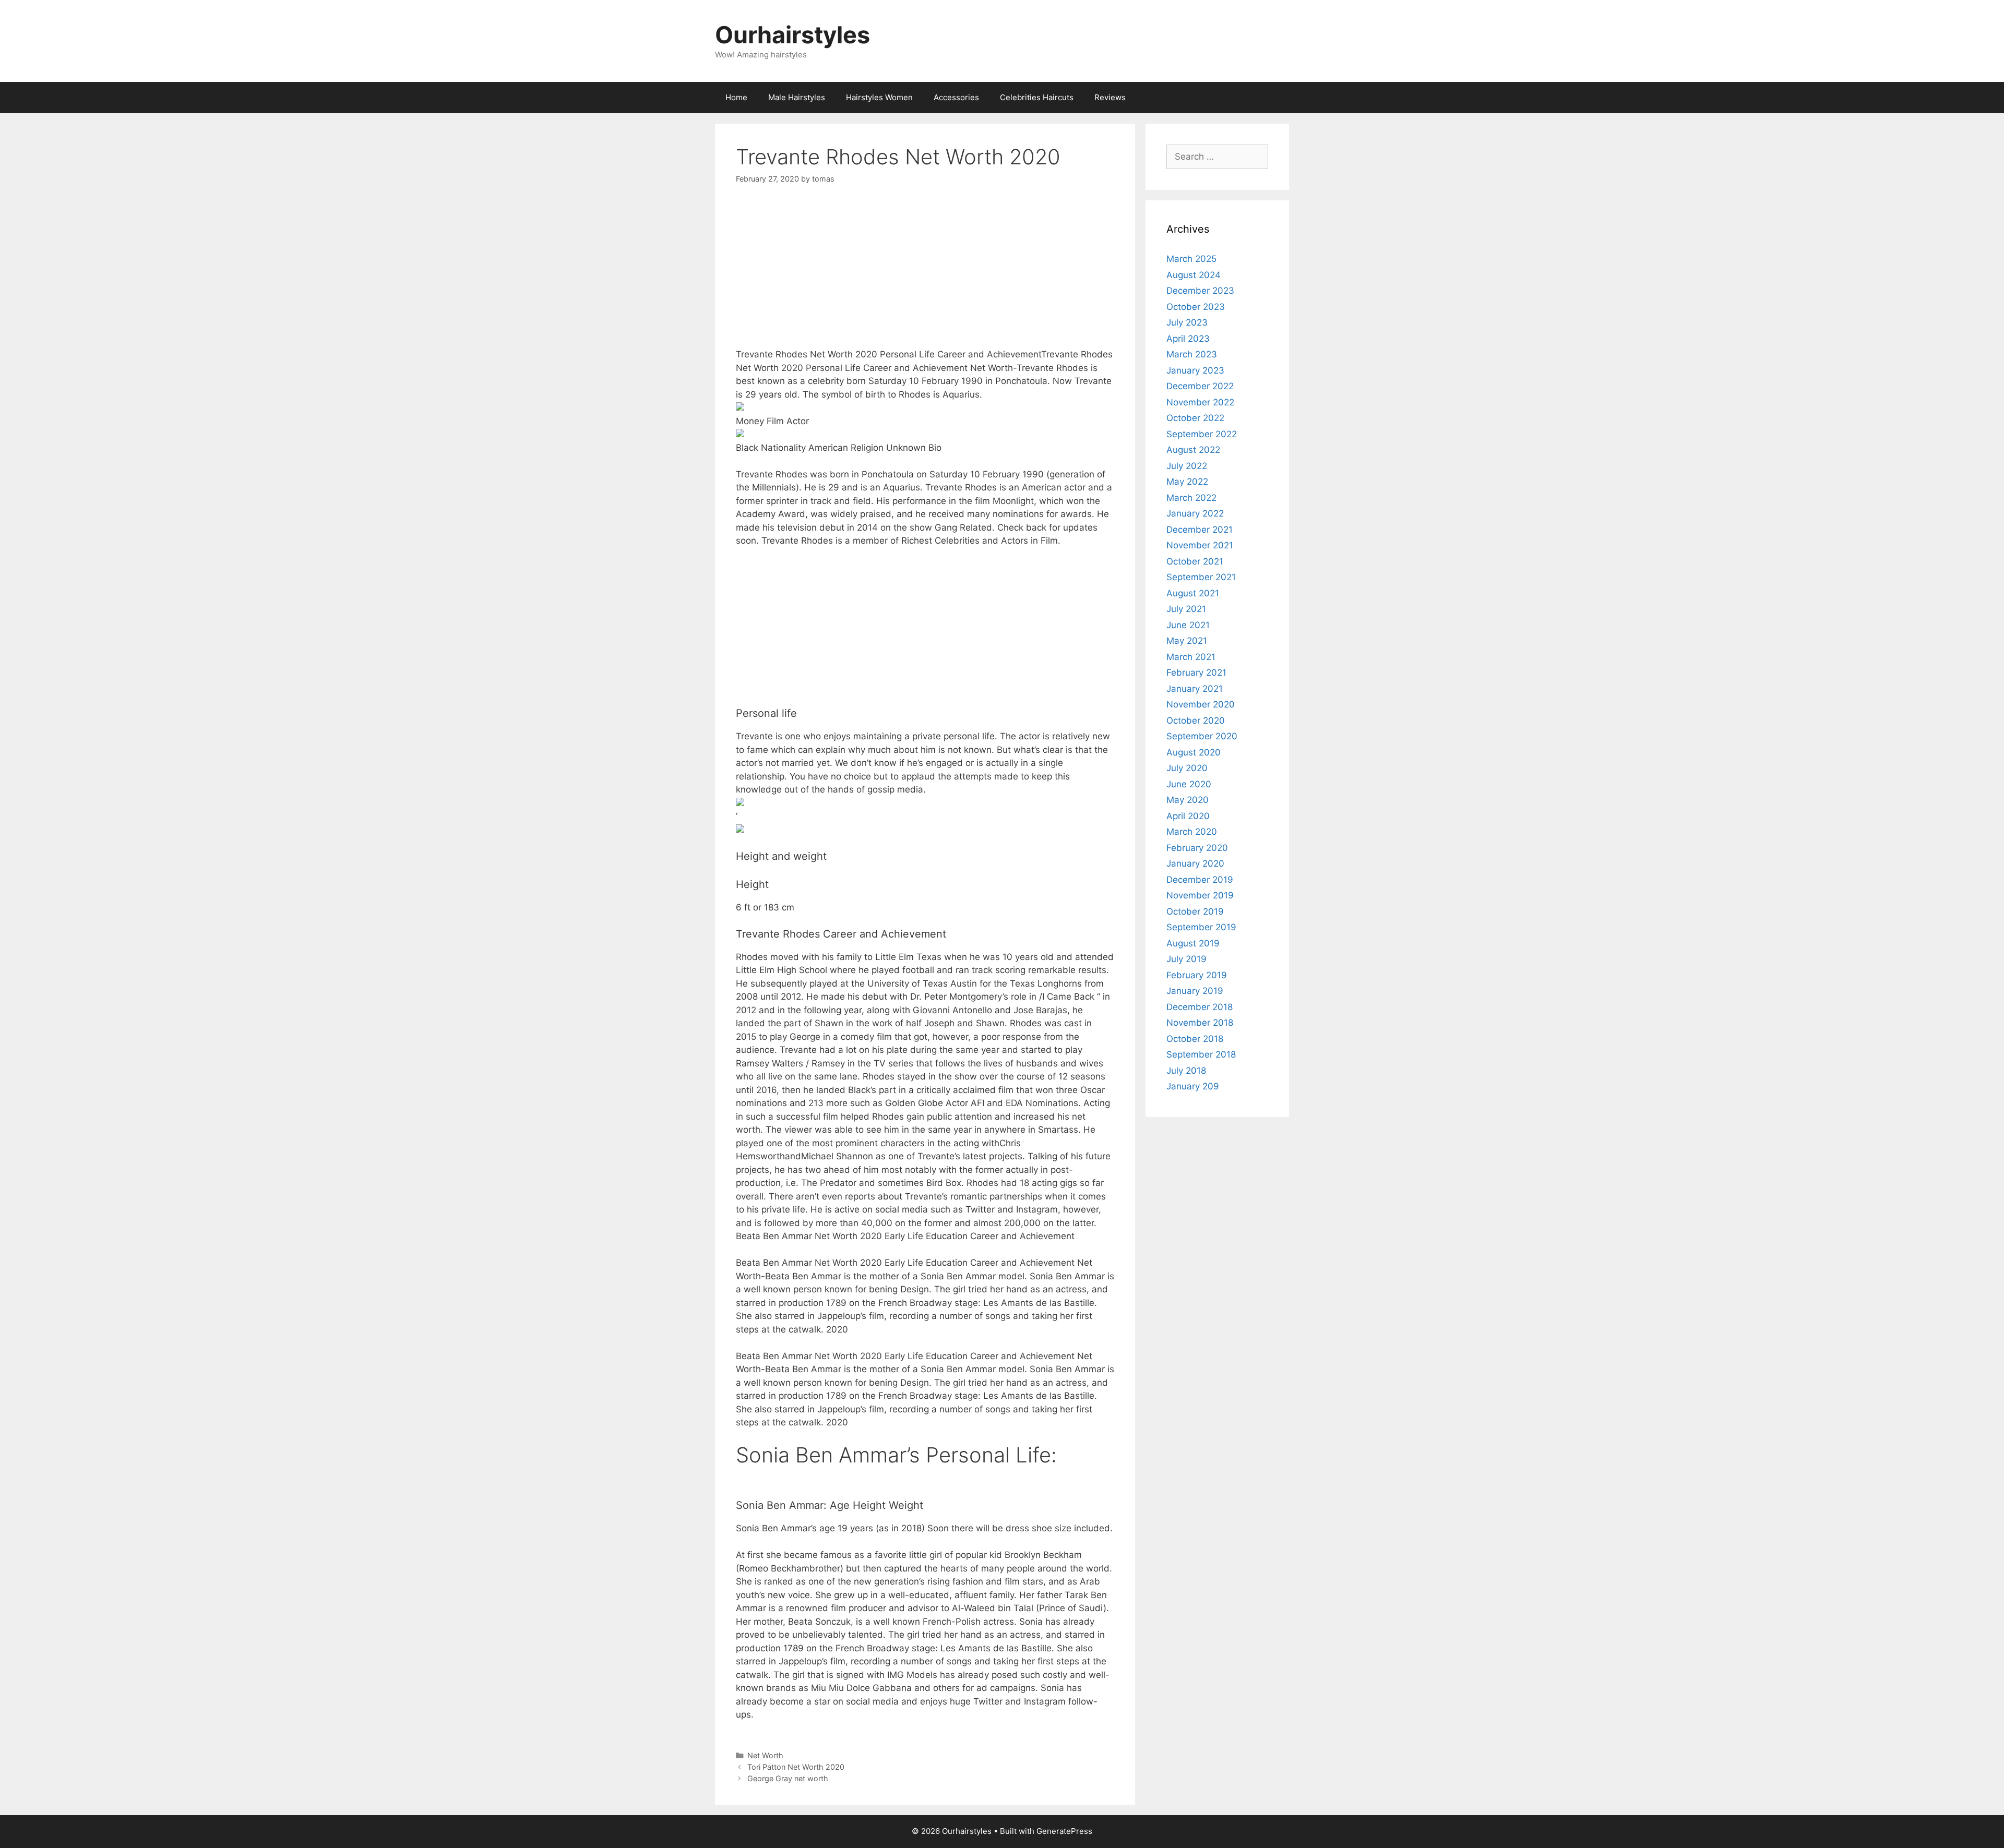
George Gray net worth (788, 1778)
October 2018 (1195, 1039)
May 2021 (1187, 641)
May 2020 (1188, 800)
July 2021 (1186, 609)
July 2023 (1187, 322)
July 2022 (1187, 466)
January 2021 (1195, 689)
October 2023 (1196, 307)
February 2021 (1196, 673)
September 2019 (1201, 927)
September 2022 (1202, 434)
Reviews (1110, 97)
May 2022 (1187, 482)
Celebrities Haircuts (1037, 97)
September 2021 (1201, 577)
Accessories (956, 97)
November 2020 (1201, 704)
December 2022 (1200, 386)
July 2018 (1186, 1071)
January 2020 (1195, 863)
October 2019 (1195, 911)
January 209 (1193, 1086)
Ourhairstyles (792, 35)
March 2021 (1191, 657)
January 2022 (1195, 513)
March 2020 (1192, 832)
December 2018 (1200, 1007)
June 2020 (1189, 784)
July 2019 (1186, 959)
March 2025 (1191, 259)
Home (736, 97)
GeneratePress (1064, 1831)
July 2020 (1187, 768)
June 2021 (1188, 625)
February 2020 (1197, 848)
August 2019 (1193, 943)
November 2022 (1200, 402)
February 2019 (1197, 975)
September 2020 (1202, 736)
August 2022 (1193, 450)
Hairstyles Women (879, 97)
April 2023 (1188, 339)
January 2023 (1195, 370)
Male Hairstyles (797, 97)
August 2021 (1193, 593)
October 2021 (1195, 561)
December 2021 (1200, 530)
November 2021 (1200, 545)
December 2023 (1200, 291)
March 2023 (1192, 354)
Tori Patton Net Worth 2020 (796, 1767)
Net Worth (765, 1755)
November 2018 (1200, 1023)
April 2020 (1188, 816)
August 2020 (1194, 752)
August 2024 (1194, 275)
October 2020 (1196, 721)
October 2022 (1195, 418)
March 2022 (1191, 498)
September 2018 (1201, 1054)
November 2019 (1200, 895)
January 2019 (1195, 991)
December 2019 (1200, 880)
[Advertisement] (925, 275)
